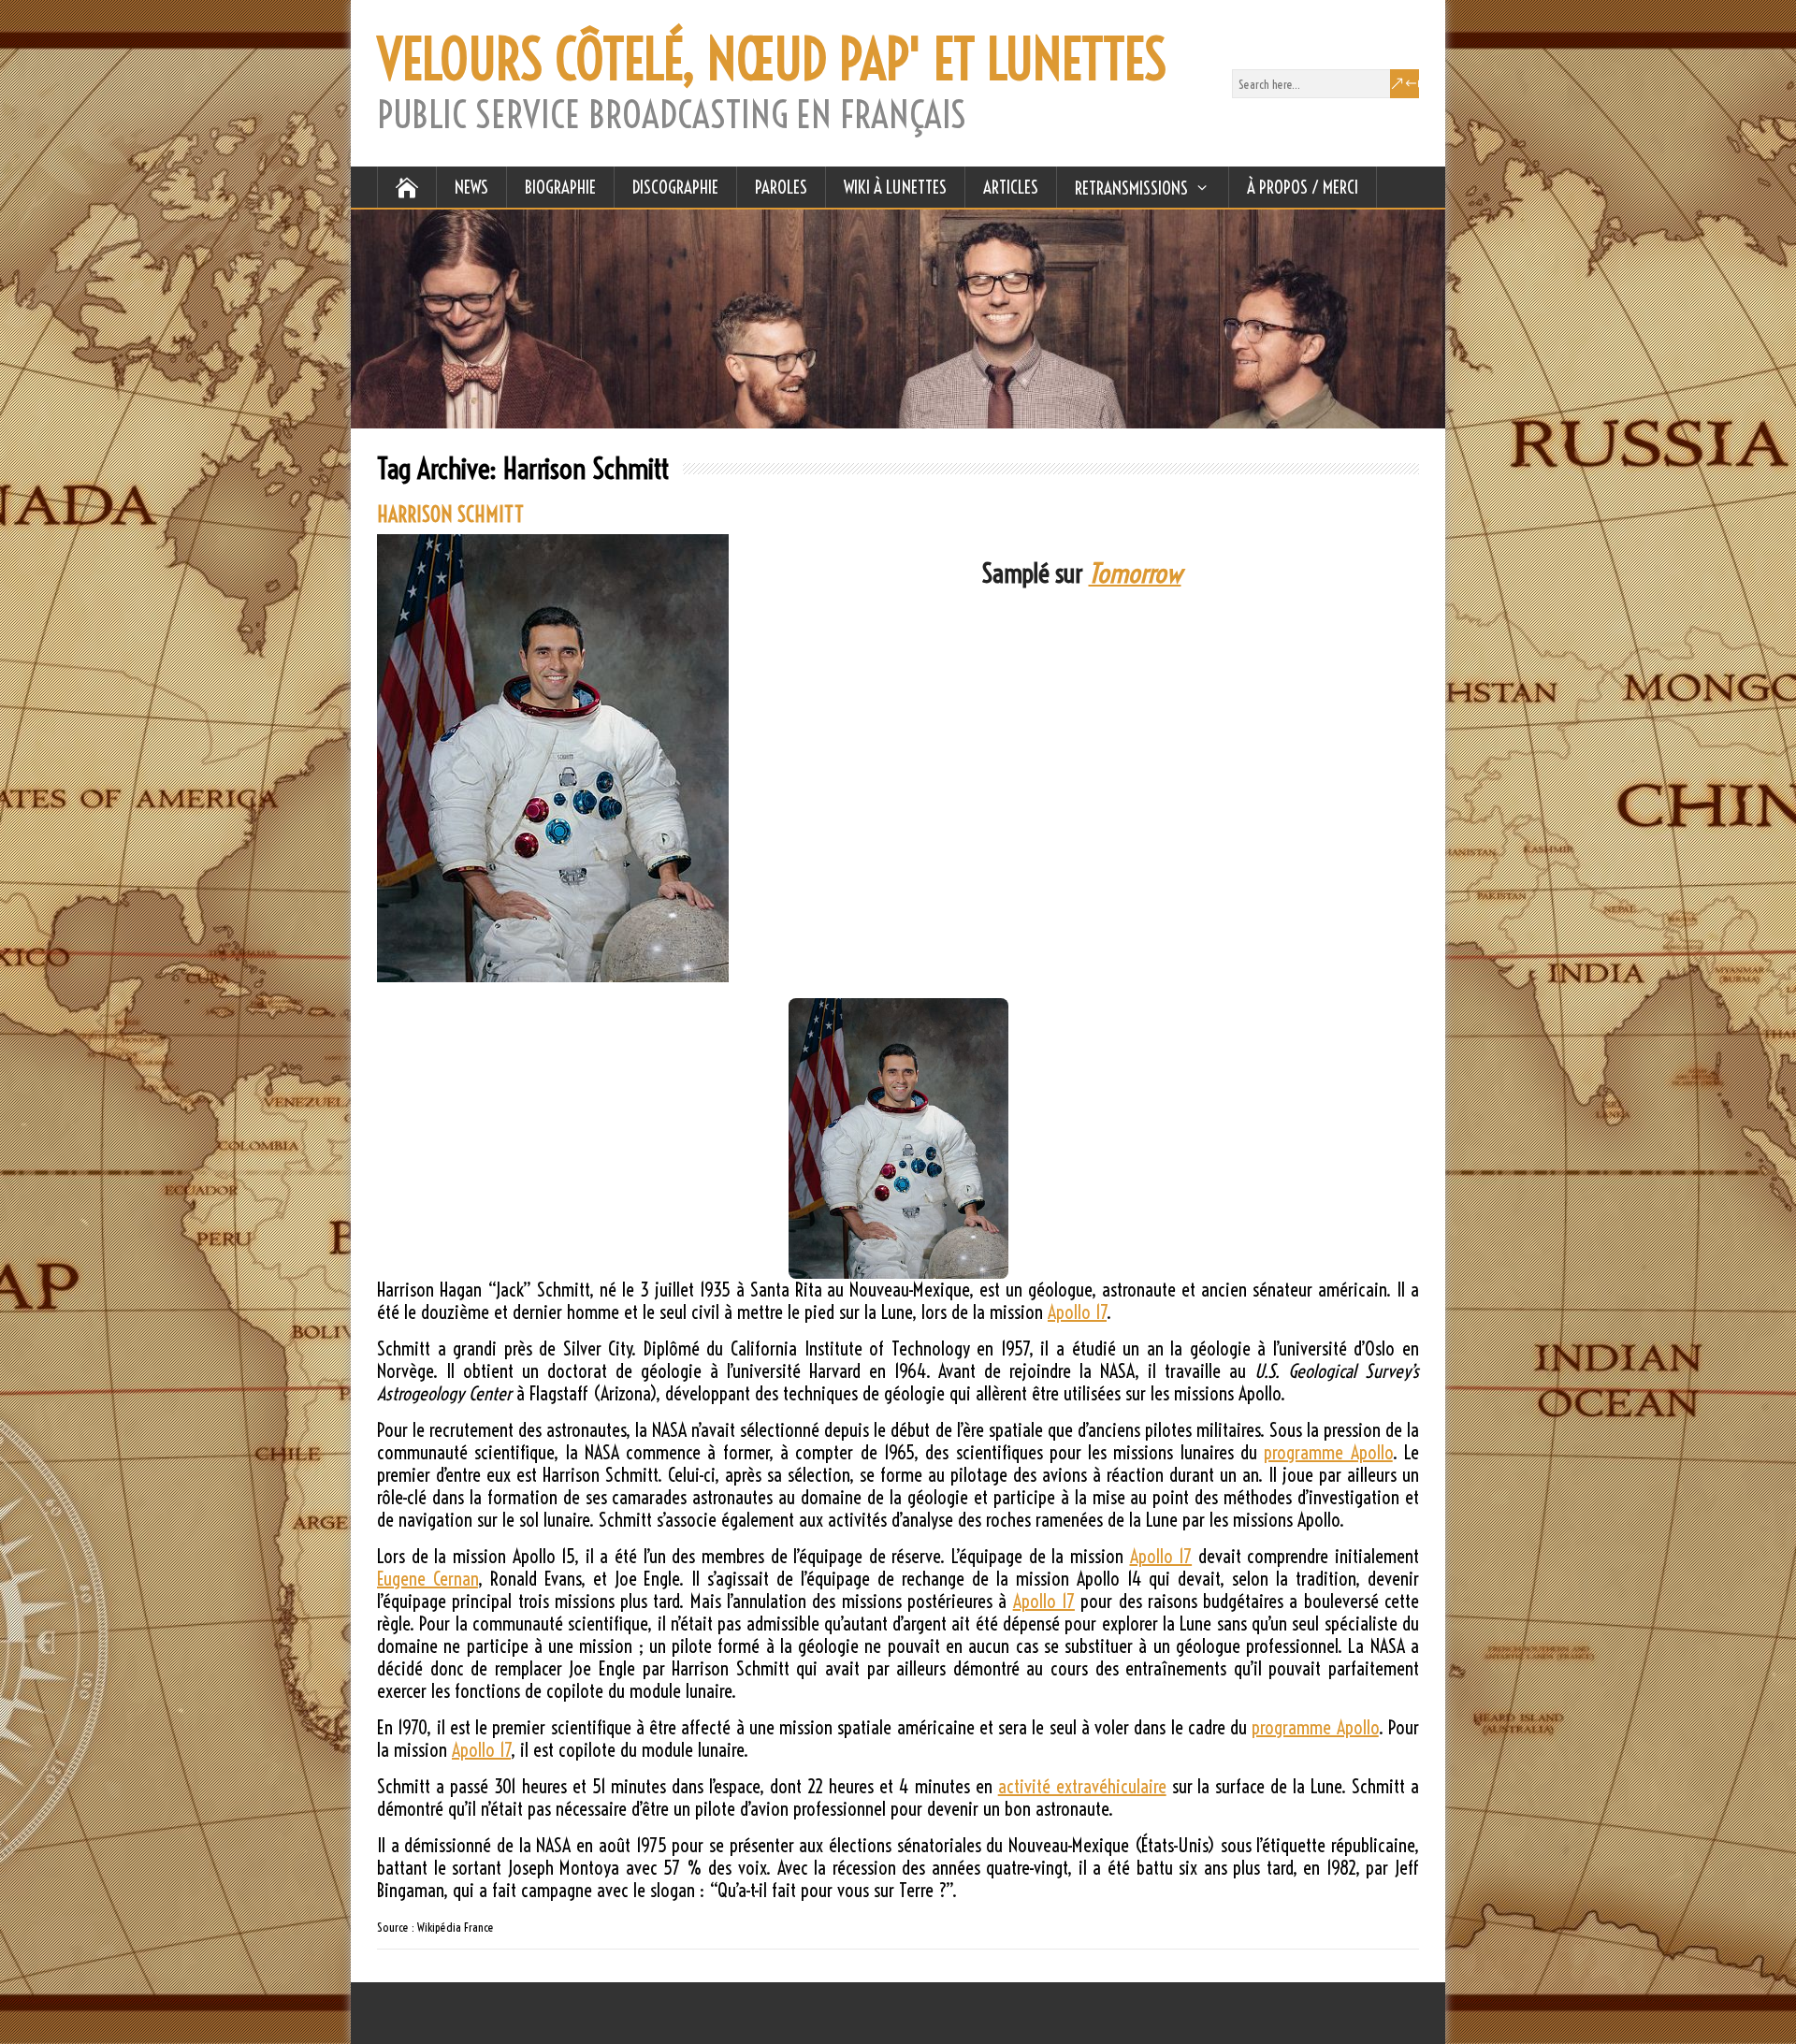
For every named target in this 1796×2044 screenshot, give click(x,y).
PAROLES (781, 187)
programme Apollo (1328, 1452)
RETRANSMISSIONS (1131, 188)
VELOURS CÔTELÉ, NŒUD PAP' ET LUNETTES (772, 60)
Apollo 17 (1077, 1312)
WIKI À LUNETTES (895, 187)
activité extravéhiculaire (1082, 1786)
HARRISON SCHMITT (450, 515)
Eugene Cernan (427, 1579)
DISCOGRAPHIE (675, 187)
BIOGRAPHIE (560, 187)
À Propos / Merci (1303, 187)
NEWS (471, 187)
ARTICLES (1011, 187)
